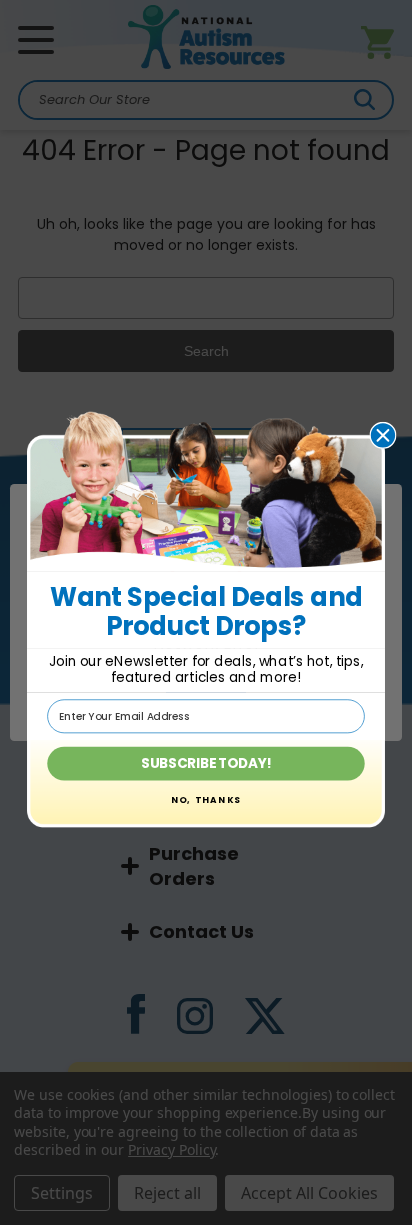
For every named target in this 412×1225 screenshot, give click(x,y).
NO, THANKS (206, 800)
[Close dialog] (382, 434)
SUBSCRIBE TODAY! (206, 763)
